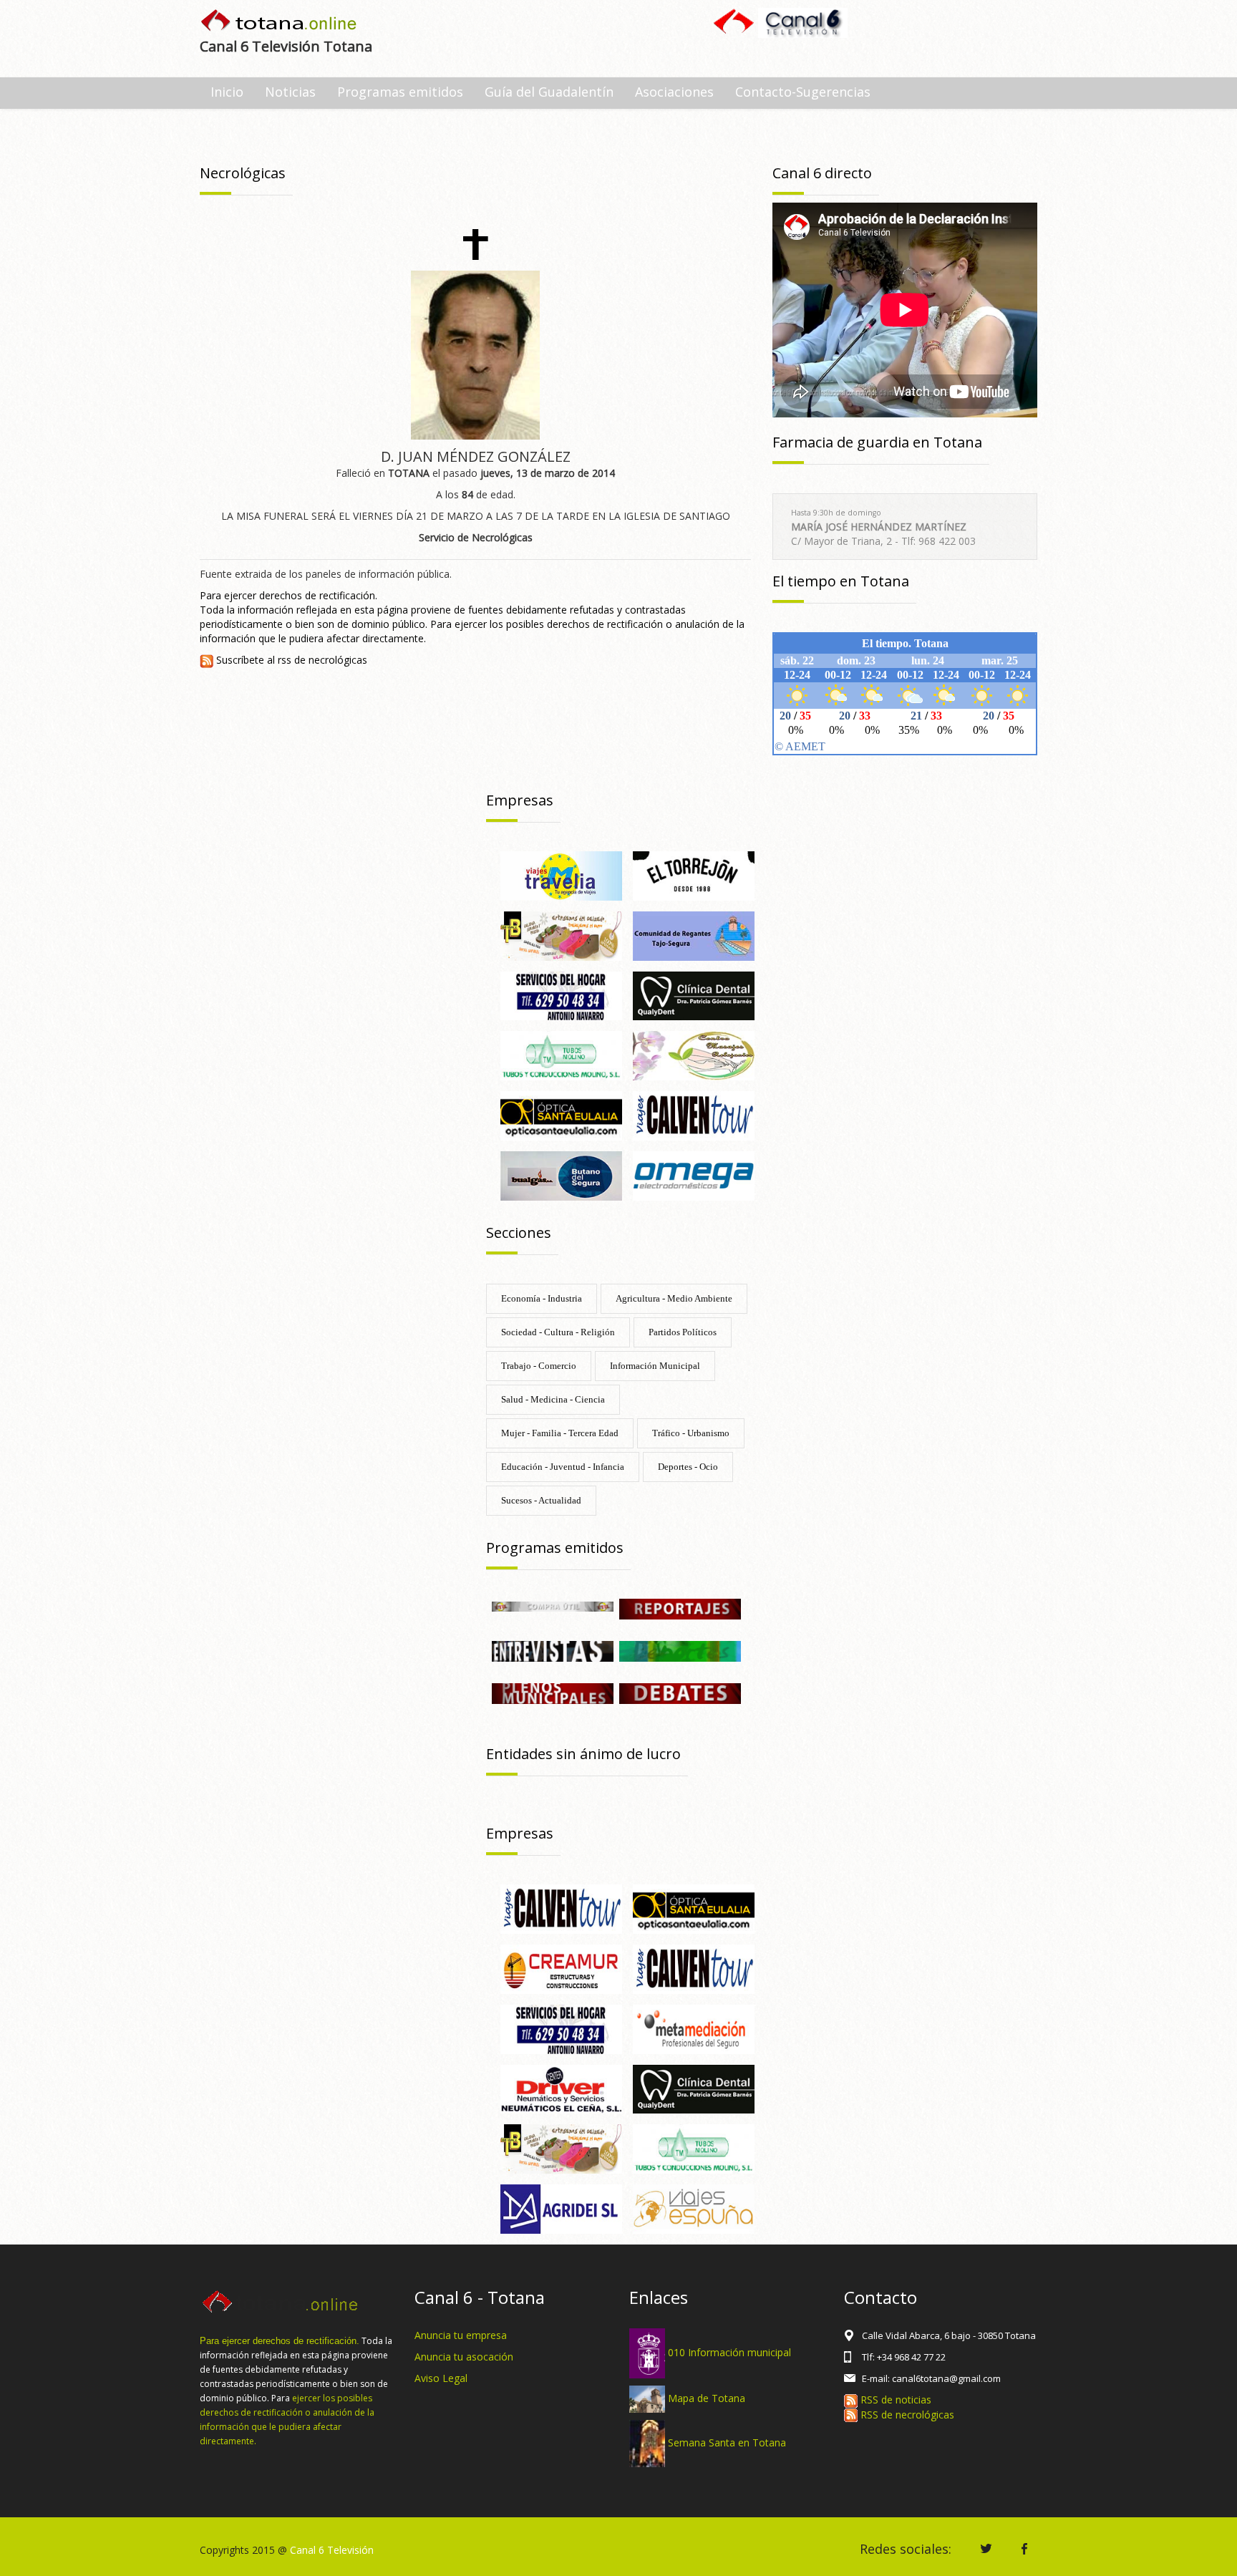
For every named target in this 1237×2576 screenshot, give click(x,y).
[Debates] (680, 1692)
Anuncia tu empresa (461, 2335)
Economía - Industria (542, 1298)
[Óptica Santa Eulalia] (694, 1908)
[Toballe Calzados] (561, 935)
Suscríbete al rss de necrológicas (290, 660)
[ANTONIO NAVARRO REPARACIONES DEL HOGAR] (561, 995)
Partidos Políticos (683, 1332)
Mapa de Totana (707, 2398)
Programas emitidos (400, 92)
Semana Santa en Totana (727, 2442)
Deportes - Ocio (688, 1467)
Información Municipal (655, 1366)
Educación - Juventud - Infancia (563, 1467)
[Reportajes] (680, 1608)
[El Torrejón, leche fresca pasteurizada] (694, 875)
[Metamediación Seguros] (694, 2028)
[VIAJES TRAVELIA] (561, 875)
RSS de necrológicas (906, 2415)
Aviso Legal (441, 2378)
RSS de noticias (894, 2400)
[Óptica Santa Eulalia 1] (561, 1114)
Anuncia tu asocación (464, 2357)
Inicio (227, 92)
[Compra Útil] (553, 1606)
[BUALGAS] (561, 1175)
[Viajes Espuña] (694, 2208)
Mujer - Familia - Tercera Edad (560, 1433)
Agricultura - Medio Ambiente (674, 1298)
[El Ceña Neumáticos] (561, 2088)
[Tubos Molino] (561, 1055)
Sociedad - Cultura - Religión (558, 1332)
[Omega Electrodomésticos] (694, 1175)
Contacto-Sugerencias (803, 92)
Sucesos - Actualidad (541, 1500)
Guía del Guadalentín (549, 92)
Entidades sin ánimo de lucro (583, 1754)
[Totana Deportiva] (680, 1650)
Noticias (290, 92)
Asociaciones (674, 92)
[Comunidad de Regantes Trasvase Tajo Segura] (694, 935)
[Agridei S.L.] (561, 2208)
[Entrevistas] (553, 1650)
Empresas (520, 800)
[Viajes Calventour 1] (694, 1968)
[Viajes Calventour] (694, 1114)
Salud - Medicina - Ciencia (553, 1399)
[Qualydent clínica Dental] (694, 995)
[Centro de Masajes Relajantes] (694, 1055)
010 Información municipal (729, 2352)
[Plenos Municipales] (553, 1692)
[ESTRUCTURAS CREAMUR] (561, 1968)
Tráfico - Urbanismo (691, 1433)
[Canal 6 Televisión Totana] (280, 22)
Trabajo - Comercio (539, 1366)
